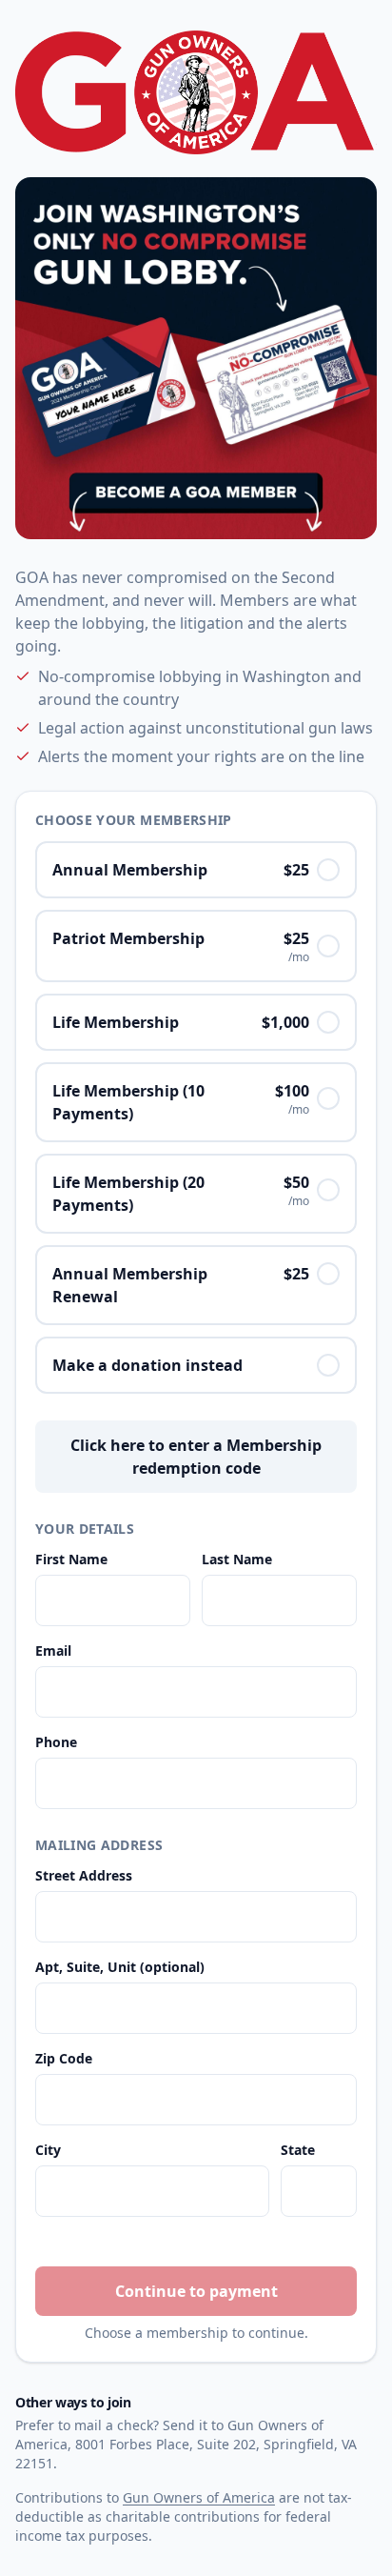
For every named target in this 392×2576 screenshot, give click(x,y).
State (298, 2150)
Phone (56, 1742)
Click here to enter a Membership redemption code (196, 1457)
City (48, 2150)
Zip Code (64, 2058)
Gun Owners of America (199, 2497)
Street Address (84, 1875)
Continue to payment (196, 2291)
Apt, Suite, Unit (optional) (120, 1967)
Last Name (237, 1559)
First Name (71, 1559)
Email (53, 1650)
